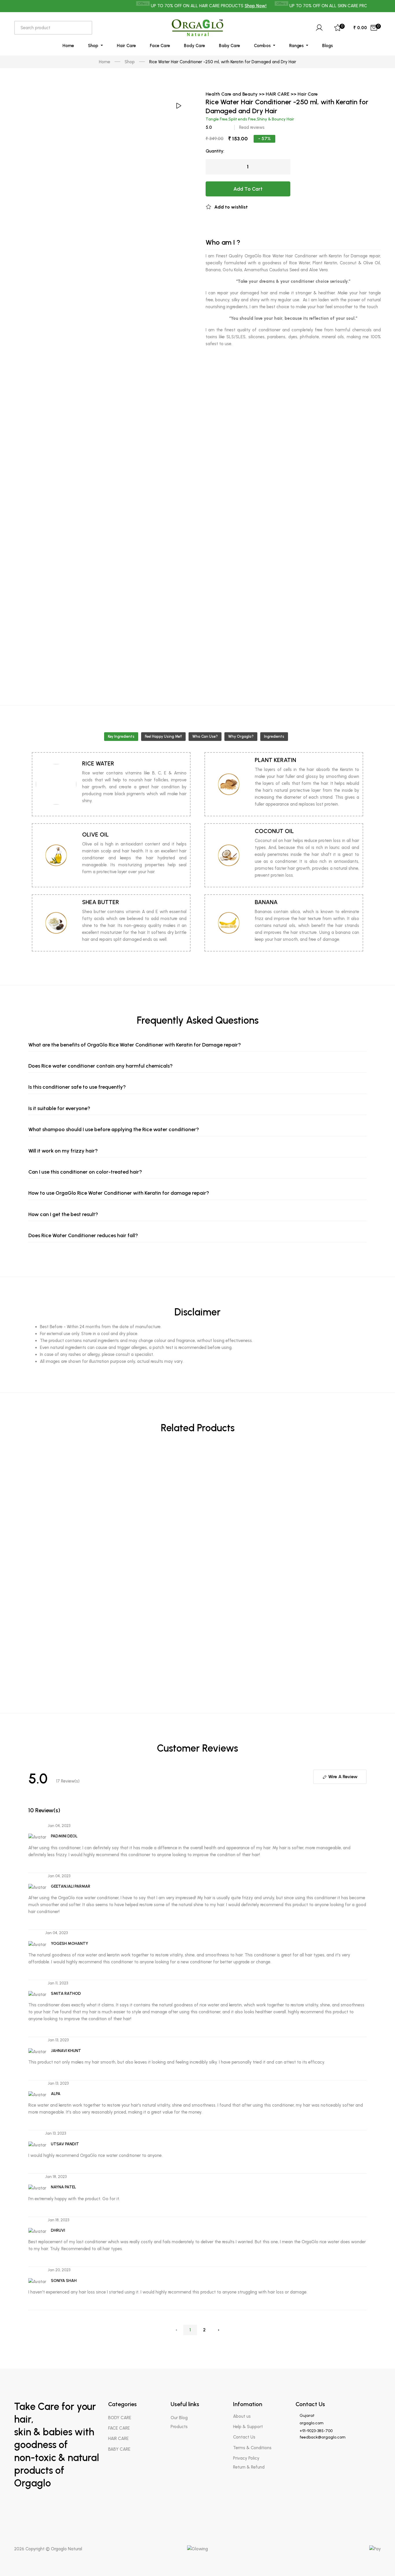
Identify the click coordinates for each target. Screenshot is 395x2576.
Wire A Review (342, 1777)
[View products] (365, 1460)
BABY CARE (119, 2449)
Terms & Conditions (252, 2448)
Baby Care (229, 46)
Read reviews (252, 127)
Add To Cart (248, 189)
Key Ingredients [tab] (121, 736)
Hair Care (126, 46)
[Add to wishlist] (365, 1702)
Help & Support (248, 2427)
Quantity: (215, 151)
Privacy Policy (246, 2458)
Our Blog (179, 2418)
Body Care (194, 46)
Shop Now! (227, 6)
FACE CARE (119, 2428)
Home (68, 46)
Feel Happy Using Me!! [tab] (163, 736)
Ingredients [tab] (274, 736)
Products (179, 2427)
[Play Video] (178, 106)
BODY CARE (120, 2418)
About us (242, 2416)
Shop (94, 46)
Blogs (327, 46)
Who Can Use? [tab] (205, 736)
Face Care (160, 46)
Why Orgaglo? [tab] (241, 736)
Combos (263, 46)
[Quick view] (365, 1484)
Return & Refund (249, 2467)
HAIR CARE (118, 2439)
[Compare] (365, 1718)
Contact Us (244, 2437)
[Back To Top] (379, 2560)
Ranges (297, 46)
